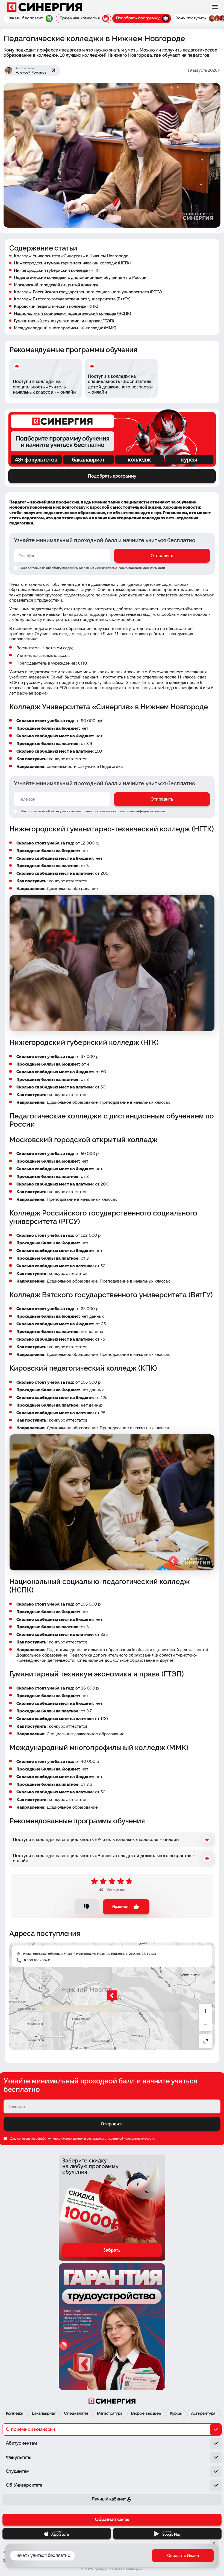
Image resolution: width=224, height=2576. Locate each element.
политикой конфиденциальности (141, 568)
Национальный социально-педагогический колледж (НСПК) (72, 313)
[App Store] (57, 2534)
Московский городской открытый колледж (56, 285)
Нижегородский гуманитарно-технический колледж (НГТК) (72, 263)
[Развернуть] (206, 2041)
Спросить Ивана (183, 2556)
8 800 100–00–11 (37, 1960)
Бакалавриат (44, 2414)
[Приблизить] (206, 2011)
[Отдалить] (206, 2025)
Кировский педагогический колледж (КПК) (56, 306)
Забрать (112, 2250)
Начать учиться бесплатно (42, 2555)
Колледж (15, 2414)
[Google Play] (167, 2534)
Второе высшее (146, 2414)
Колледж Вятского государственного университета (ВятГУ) (72, 299)
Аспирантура (203, 2414)
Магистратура (110, 2414)
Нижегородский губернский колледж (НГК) (57, 270)
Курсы (176, 2414)
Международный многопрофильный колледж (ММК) (65, 328)
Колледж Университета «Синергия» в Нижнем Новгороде (71, 256)
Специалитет (76, 2414)
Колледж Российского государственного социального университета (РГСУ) (88, 292)
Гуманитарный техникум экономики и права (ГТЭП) (64, 321)
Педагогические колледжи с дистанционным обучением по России (80, 277)
